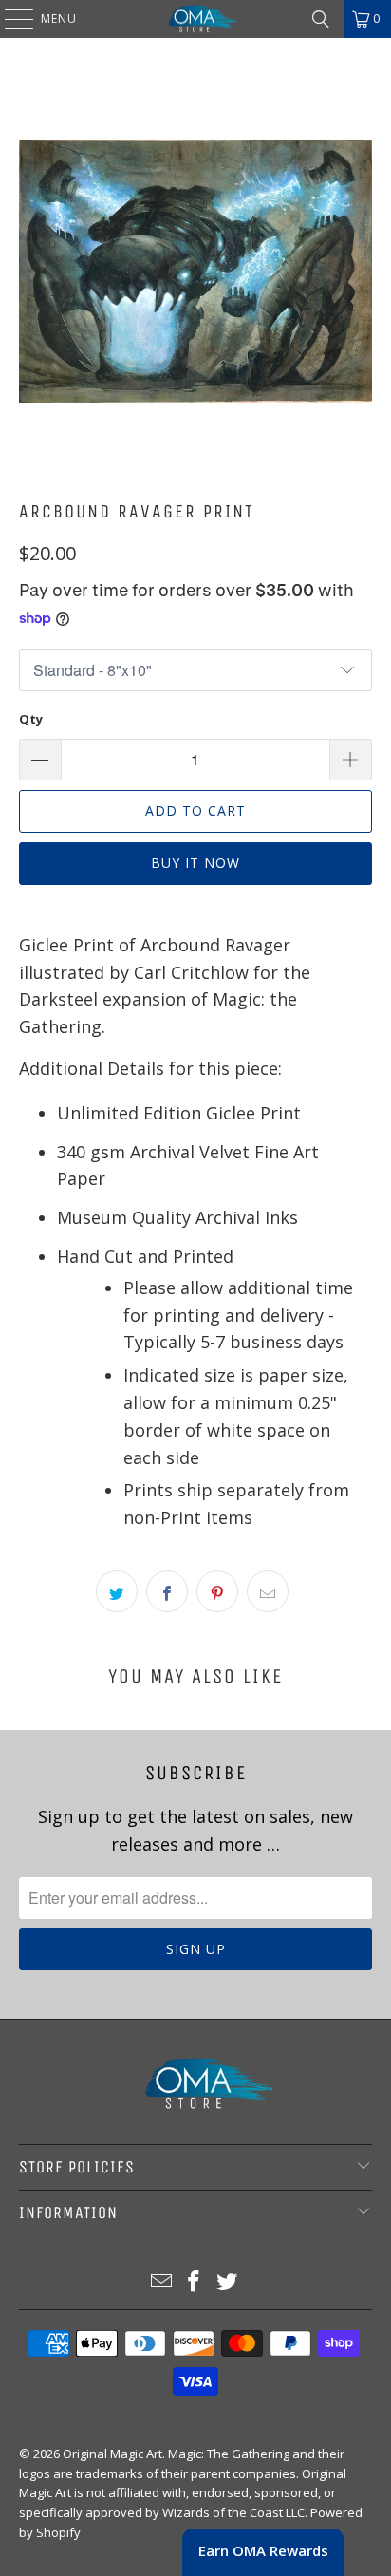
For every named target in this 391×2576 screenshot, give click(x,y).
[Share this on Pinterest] (217, 1591)
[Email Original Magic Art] (161, 2282)
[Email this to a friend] (268, 1591)
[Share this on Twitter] (117, 1591)
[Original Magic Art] (195, 19)
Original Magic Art (112, 2454)
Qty (31, 719)
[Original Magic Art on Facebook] (195, 2282)
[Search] (321, 19)
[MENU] (9, 19)
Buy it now (195, 863)
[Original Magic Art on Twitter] (228, 2282)
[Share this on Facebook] (167, 1591)
